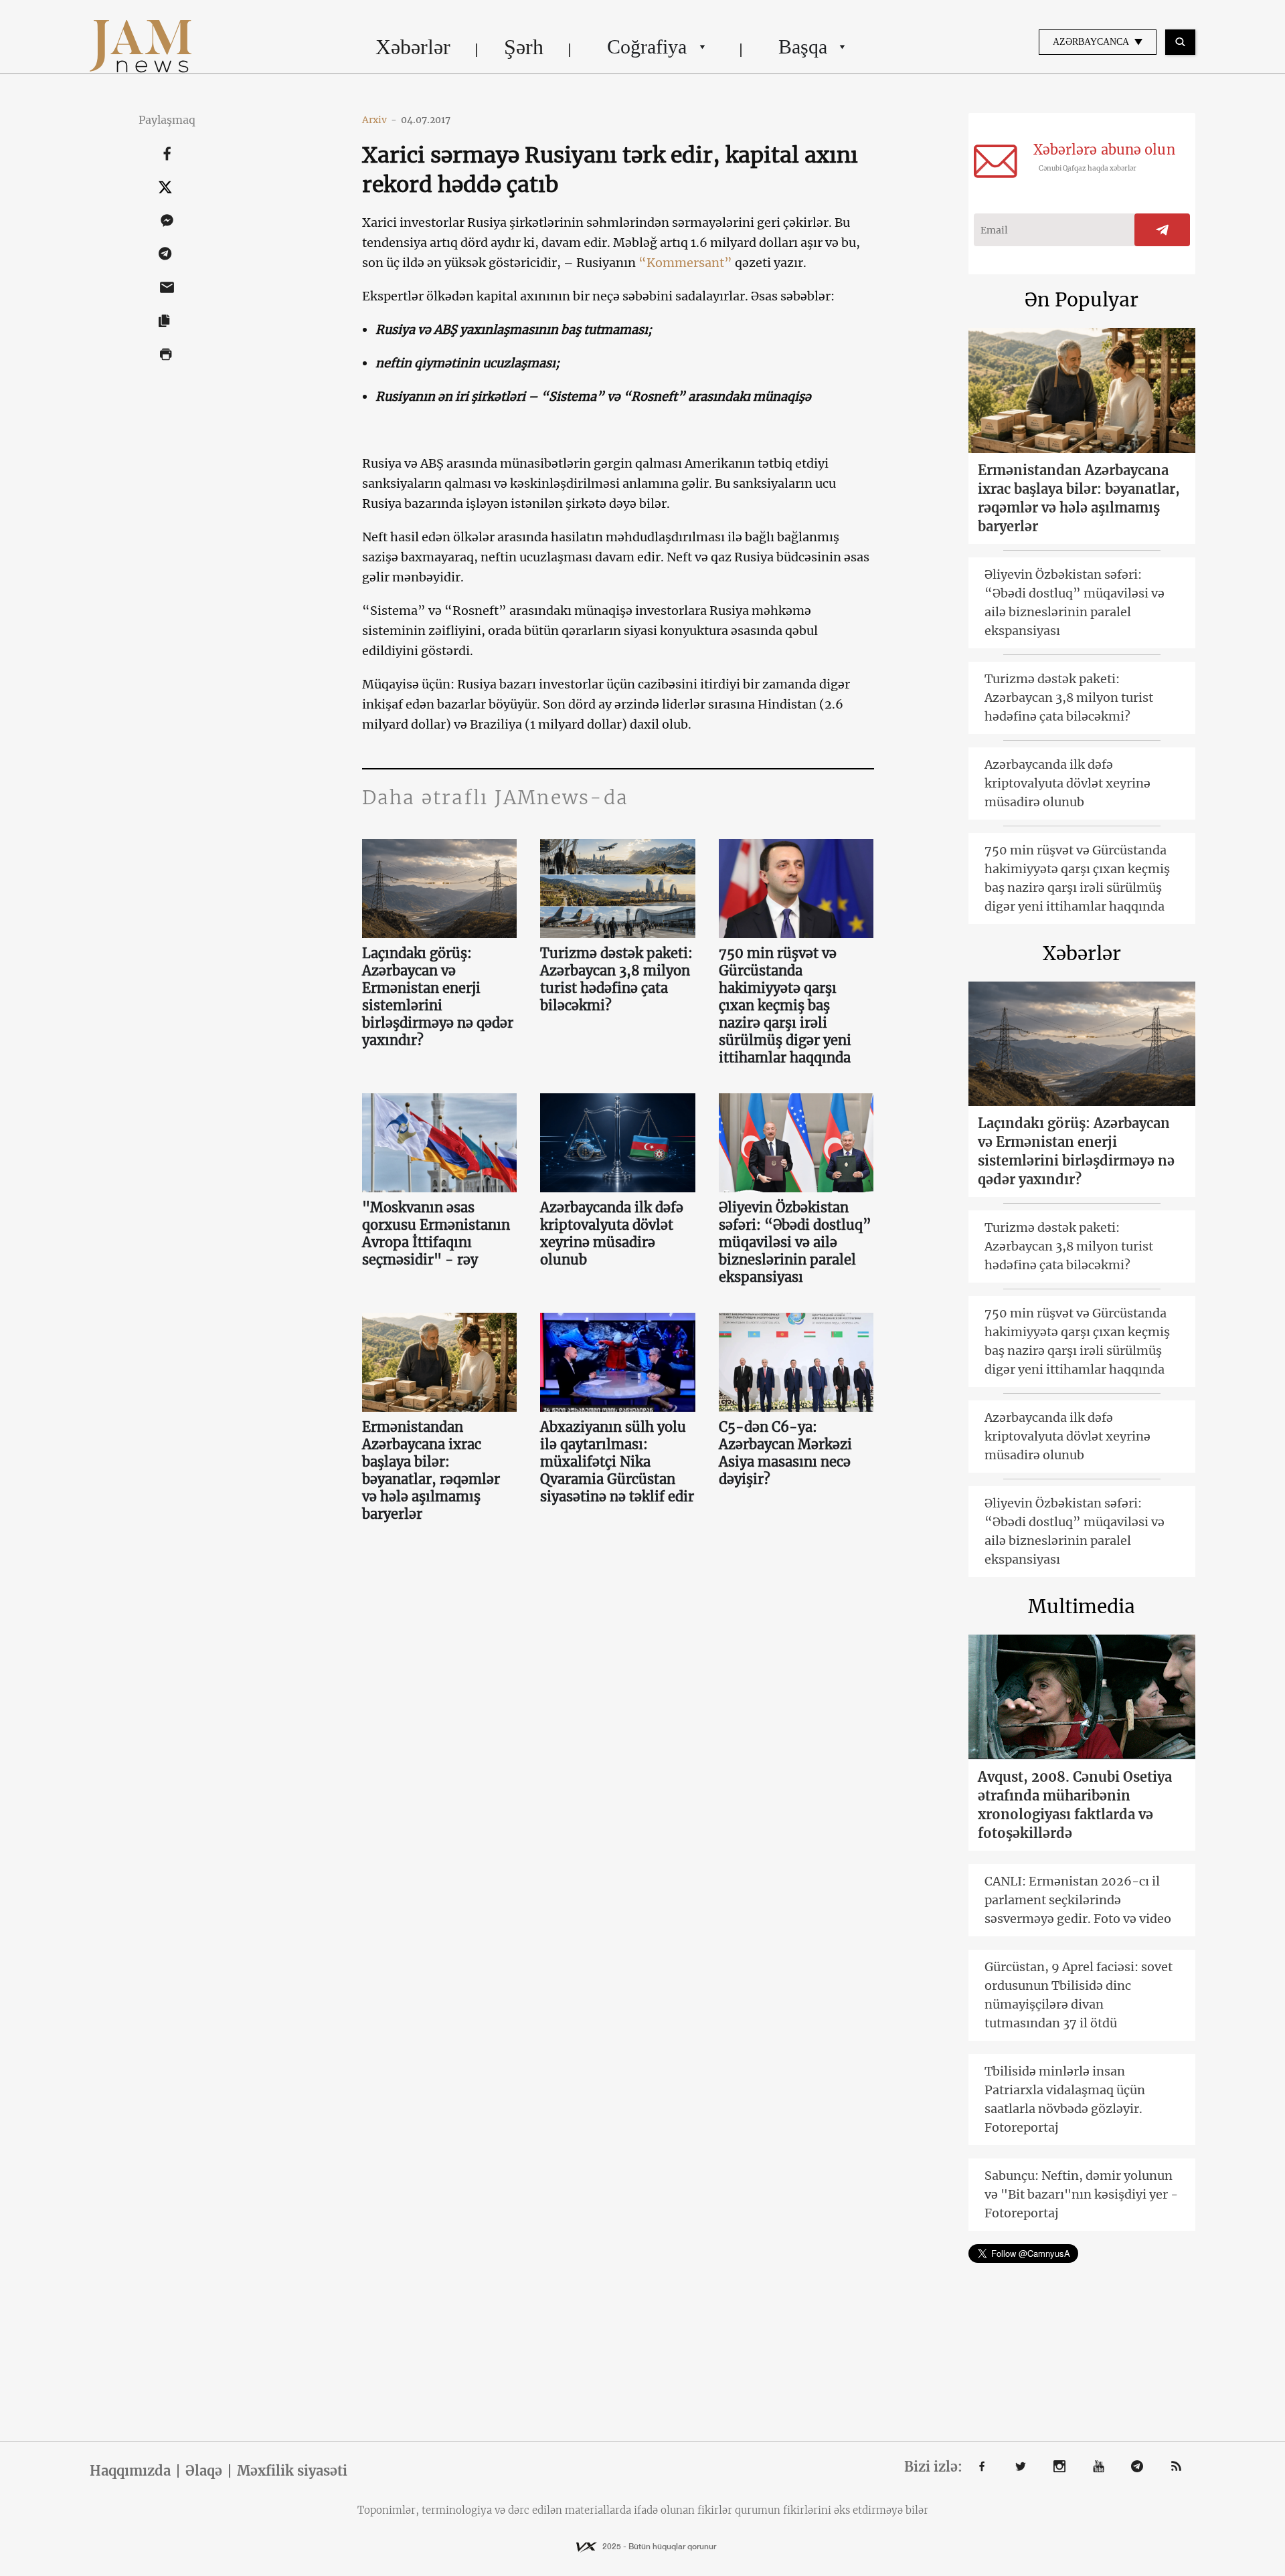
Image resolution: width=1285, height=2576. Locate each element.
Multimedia (1082, 1606)
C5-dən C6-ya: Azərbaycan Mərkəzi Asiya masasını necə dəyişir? (785, 1453)
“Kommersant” (687, 263)
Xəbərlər (413, 47)
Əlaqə (204, 2471)
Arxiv (379, 120)
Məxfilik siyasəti (292, 2471)
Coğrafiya (647, 47)
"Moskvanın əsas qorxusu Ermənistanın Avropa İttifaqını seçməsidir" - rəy (436, 1233)
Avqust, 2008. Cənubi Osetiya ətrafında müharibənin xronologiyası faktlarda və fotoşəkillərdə (1075, 1805)
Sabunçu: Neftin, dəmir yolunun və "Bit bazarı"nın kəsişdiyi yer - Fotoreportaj (1081, 2194)
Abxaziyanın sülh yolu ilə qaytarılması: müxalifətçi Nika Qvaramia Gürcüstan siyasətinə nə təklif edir (617, 1462)
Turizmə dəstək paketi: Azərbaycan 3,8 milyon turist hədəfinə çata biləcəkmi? (616, 979)
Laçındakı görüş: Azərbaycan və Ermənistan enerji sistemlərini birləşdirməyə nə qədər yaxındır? (438, 997)
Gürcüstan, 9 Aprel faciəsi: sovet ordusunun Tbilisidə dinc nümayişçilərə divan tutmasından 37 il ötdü (1079, 1995)
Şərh (524, 47)
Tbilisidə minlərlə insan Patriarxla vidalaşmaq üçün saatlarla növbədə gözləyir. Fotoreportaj (1065, 2099)
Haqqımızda (130, 2471)
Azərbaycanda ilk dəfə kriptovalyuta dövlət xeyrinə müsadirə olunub (612, 1233)
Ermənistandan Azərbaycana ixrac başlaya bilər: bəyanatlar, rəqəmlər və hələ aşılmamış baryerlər (431, 1470)
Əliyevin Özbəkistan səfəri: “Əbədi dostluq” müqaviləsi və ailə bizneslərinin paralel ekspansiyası (795, 1242)
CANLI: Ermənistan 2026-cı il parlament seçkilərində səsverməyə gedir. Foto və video (1078, 1900)
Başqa (803, 47)
